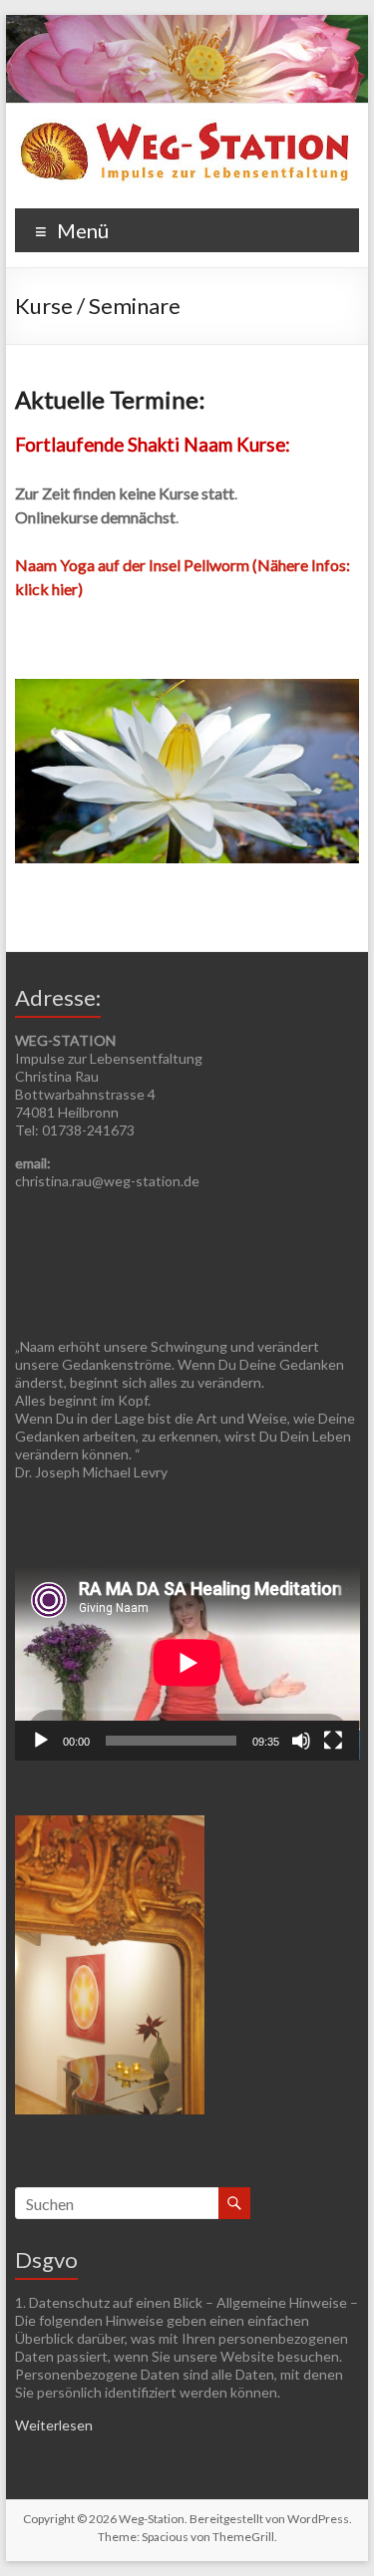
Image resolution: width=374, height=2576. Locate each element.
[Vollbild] (333, 1741)
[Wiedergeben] (41, 1741)
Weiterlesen (54, 2425)
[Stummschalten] (301, 1741)
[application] (187, 1663)
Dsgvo (46, 2259)
